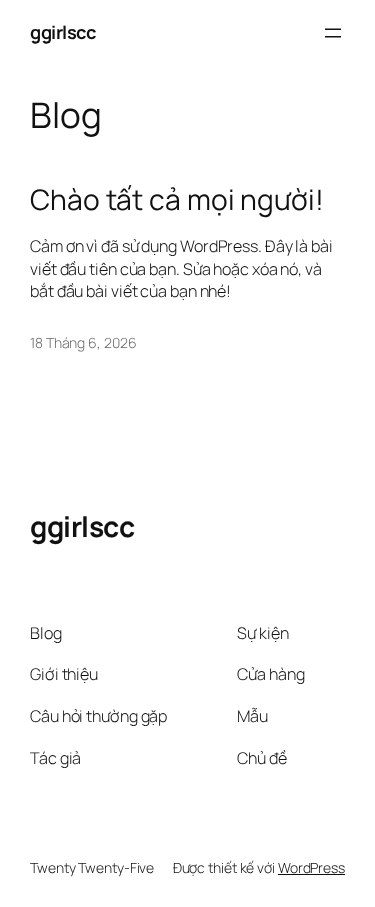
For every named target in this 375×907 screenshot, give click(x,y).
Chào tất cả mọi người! (177, 200)
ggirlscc (62, 32)
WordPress (311, 867)
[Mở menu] (333, 33)
